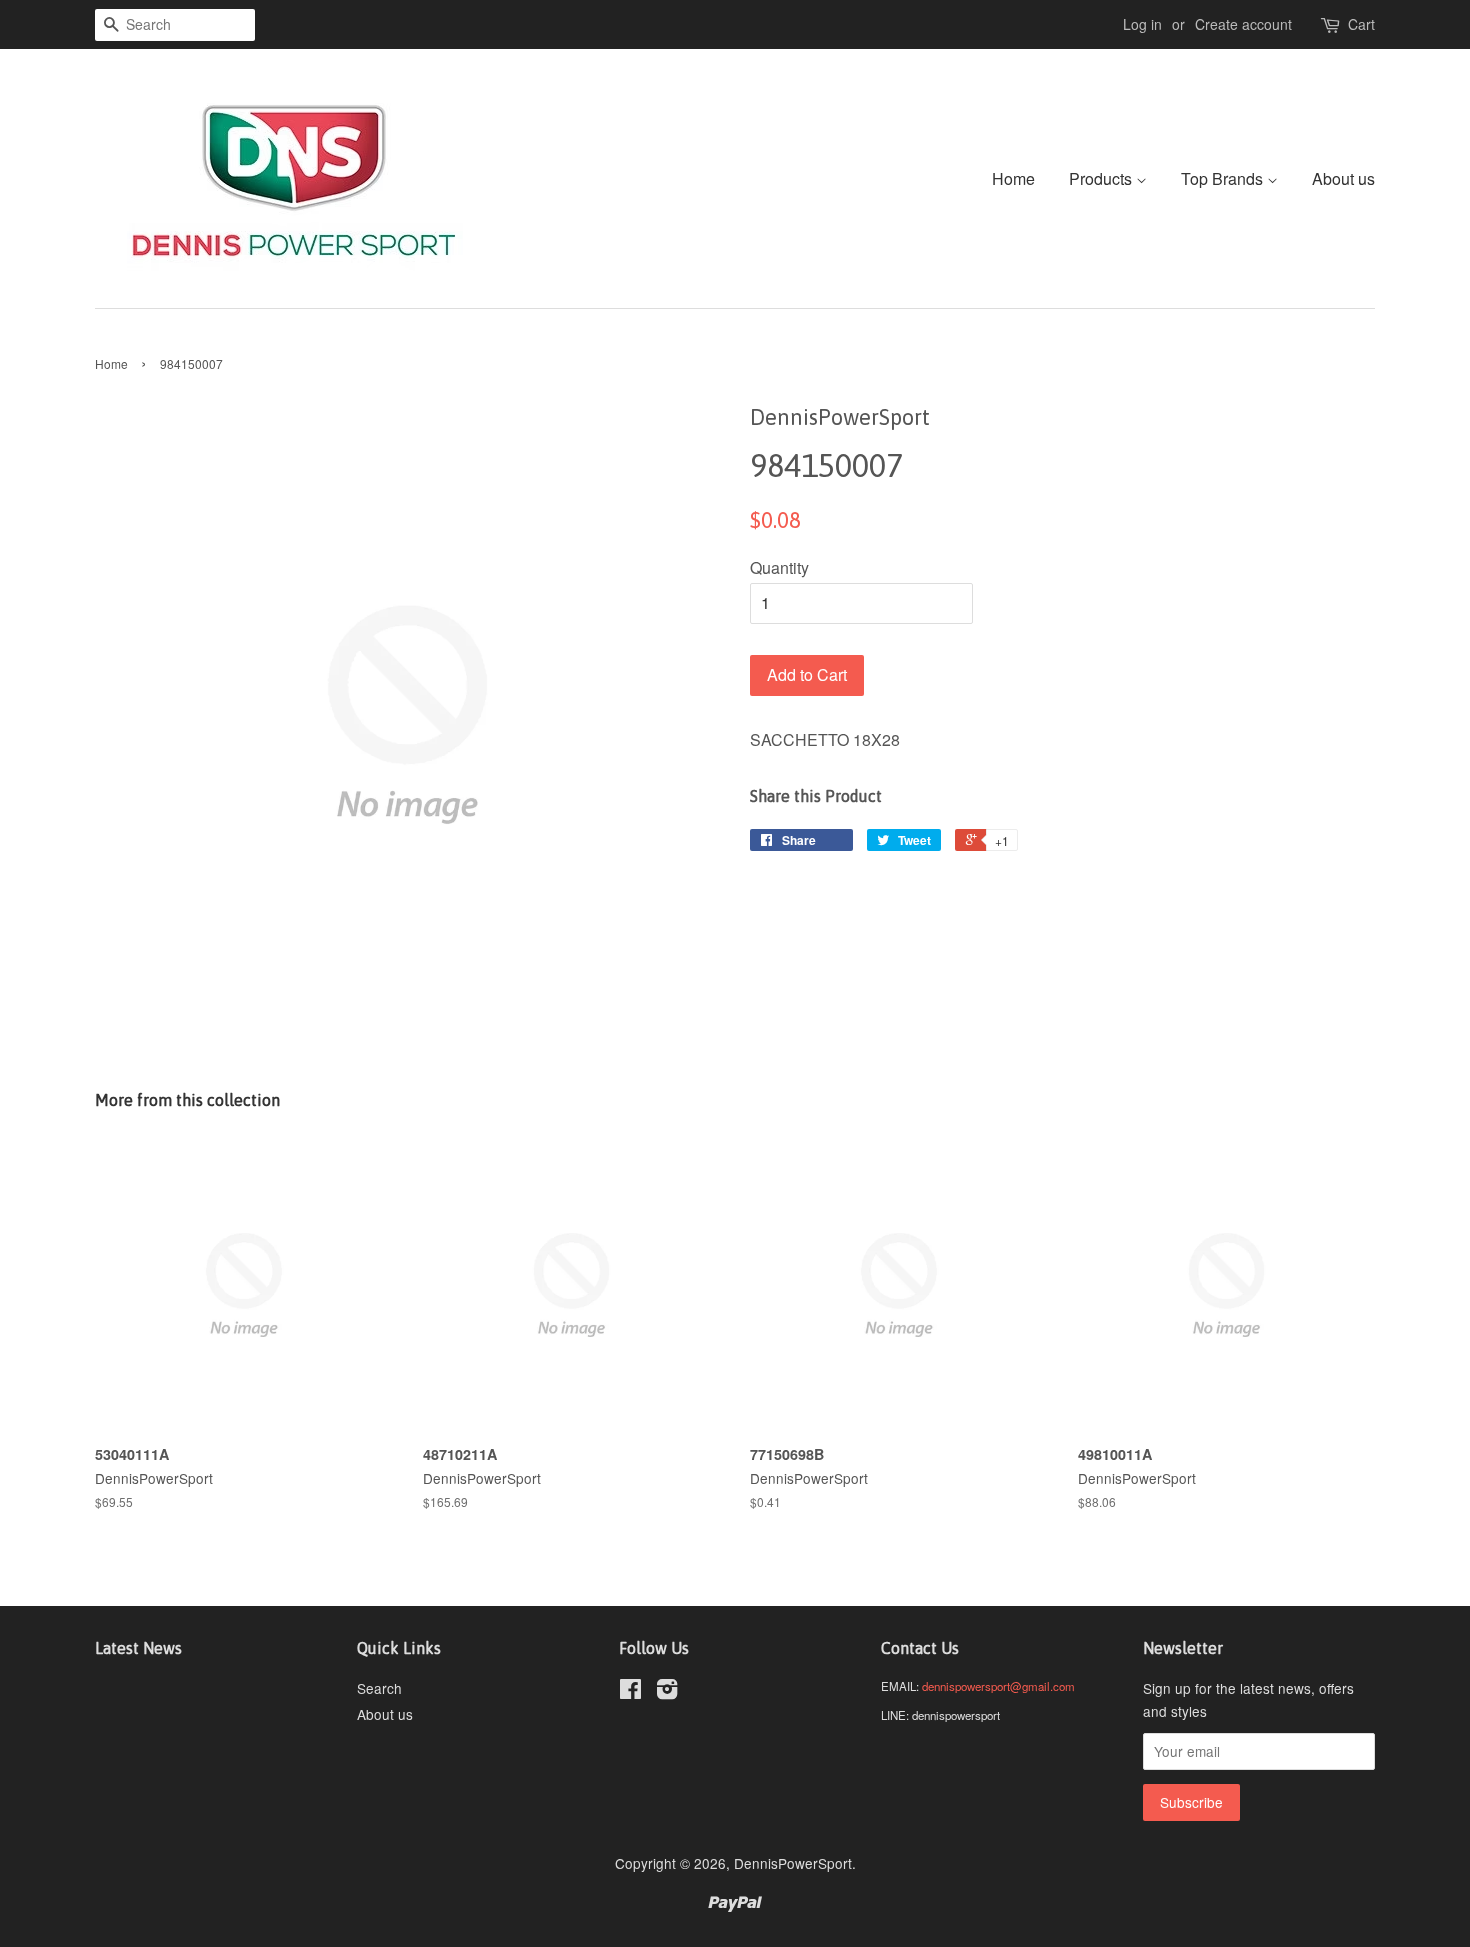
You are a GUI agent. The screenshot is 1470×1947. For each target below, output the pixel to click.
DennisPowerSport (793, 1863)
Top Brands (1224, 178)
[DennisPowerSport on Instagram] (667, 1692)
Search (379, 1688)
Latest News (138, 1648)
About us (1343, 178)
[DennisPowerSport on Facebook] (630, 1692)
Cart (1361, 24)
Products (1102, 178)
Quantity (779, 567)
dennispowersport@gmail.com (998, 1686)
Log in (1142, 24)
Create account (1243, 24)
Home (1013, 178)
